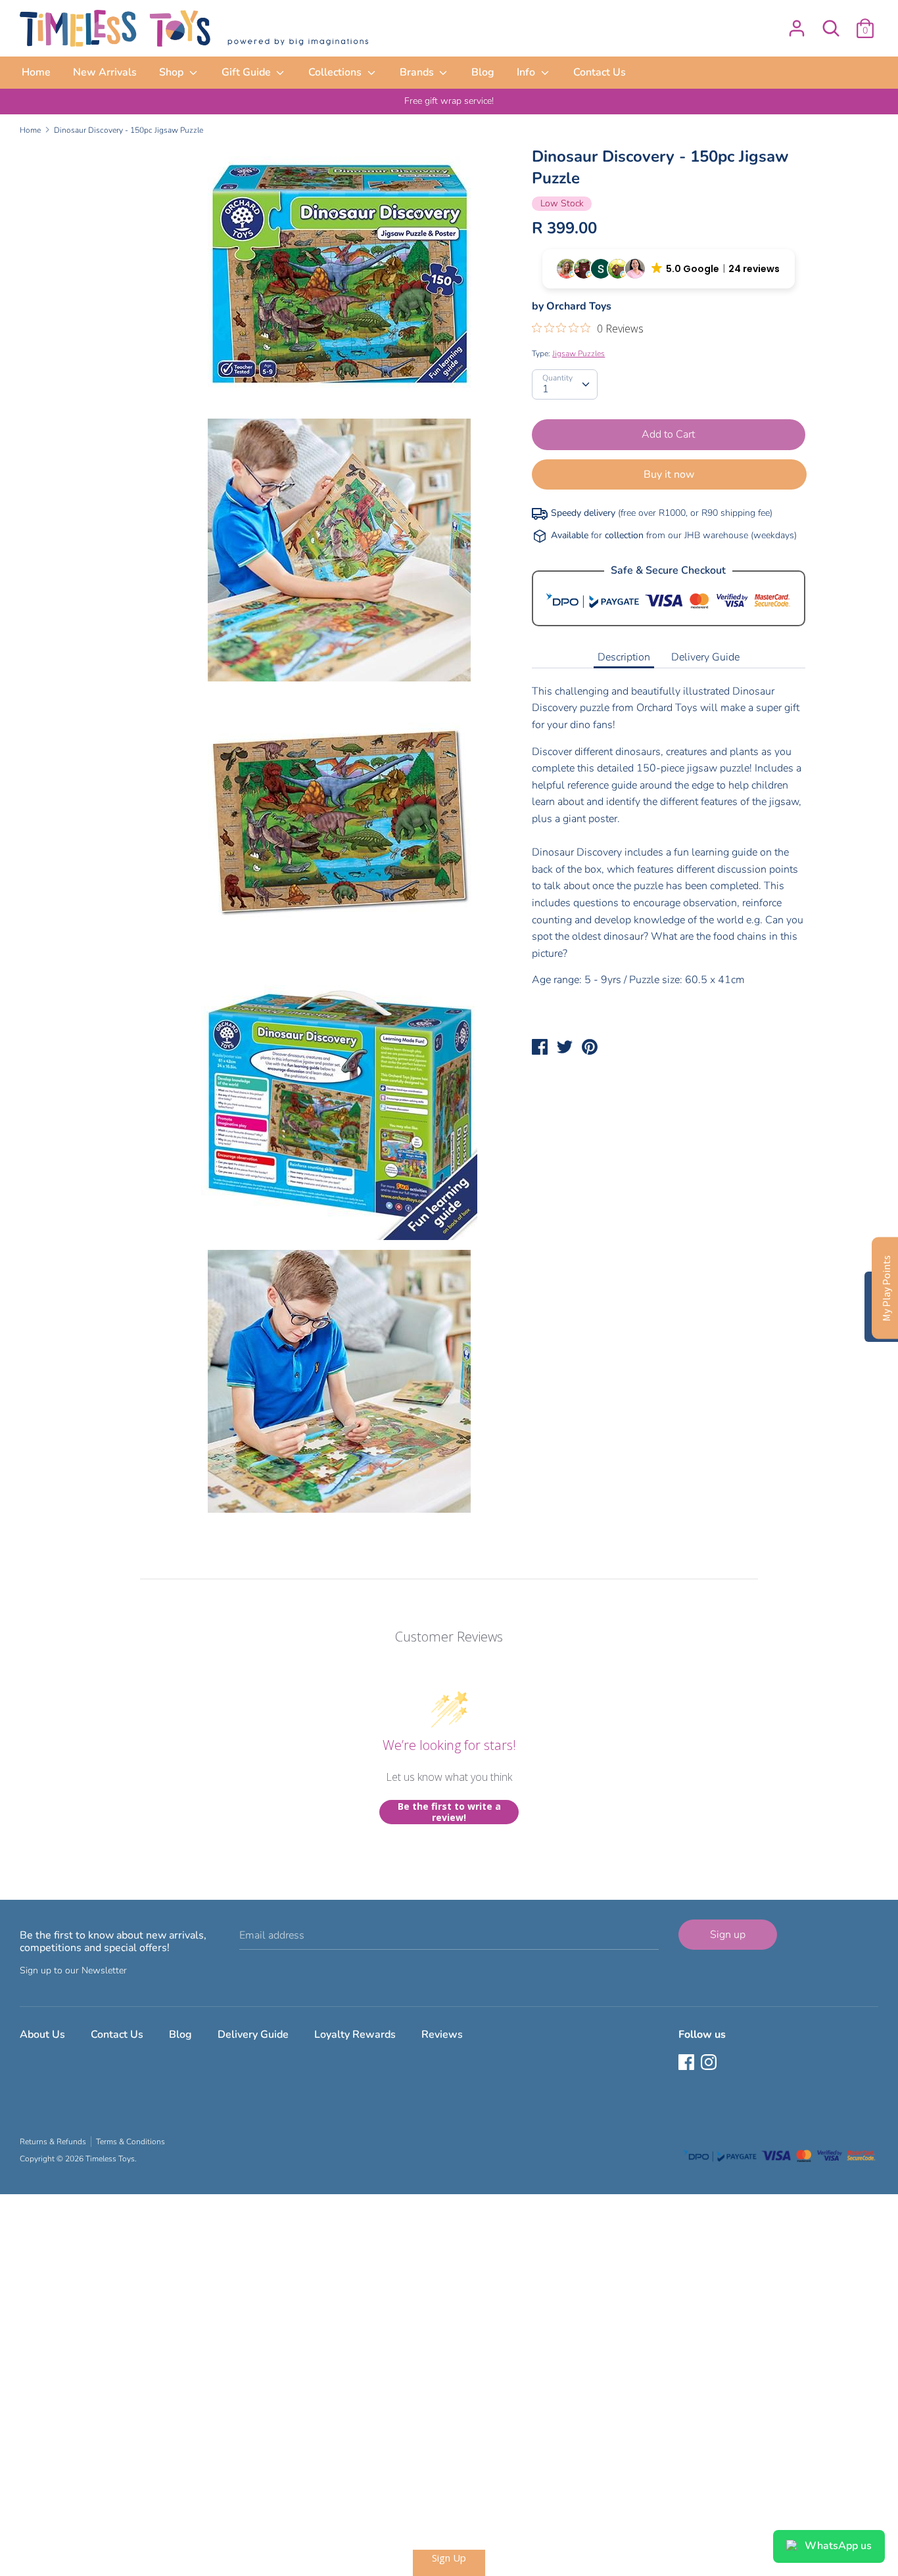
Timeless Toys (110, 2159)
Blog (483, 72)
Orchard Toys (579, 306)
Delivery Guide (705, 657)
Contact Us (600, 72)
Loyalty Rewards (355, 2035)
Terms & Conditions (130, 2142)
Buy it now (669, 474)
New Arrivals (105, 72)
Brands (418, 72)
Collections (336, 72)
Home (36, 72)
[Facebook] (688, 2063)
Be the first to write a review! (449, 1812)
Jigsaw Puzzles (579, 354)
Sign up (728, 1935)
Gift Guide (248, 72)
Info (527, 72)
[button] (669, 269)
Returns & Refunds (53, 2142)
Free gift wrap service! (449, 101)
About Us (42, 2035)
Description (624, 657)
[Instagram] (710, 2063)
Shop (173, 72)
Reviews (442, 2035)
